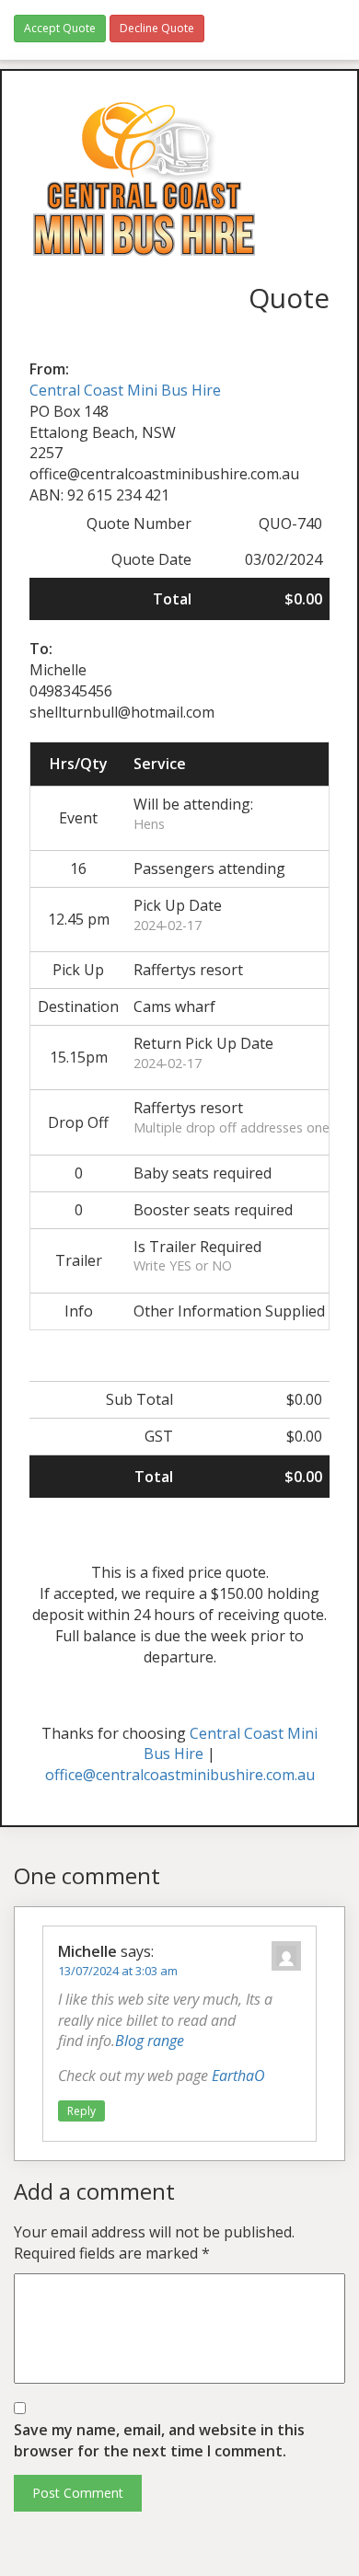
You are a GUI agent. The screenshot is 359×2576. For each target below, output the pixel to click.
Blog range (150, 2041)
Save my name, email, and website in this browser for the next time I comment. (159, 2440)
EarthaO (238, 2076)
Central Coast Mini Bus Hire (125, 390)
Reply (81, 2111)
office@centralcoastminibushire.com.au (180, 1775)
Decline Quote (157, 28)
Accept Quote (60, 28)
